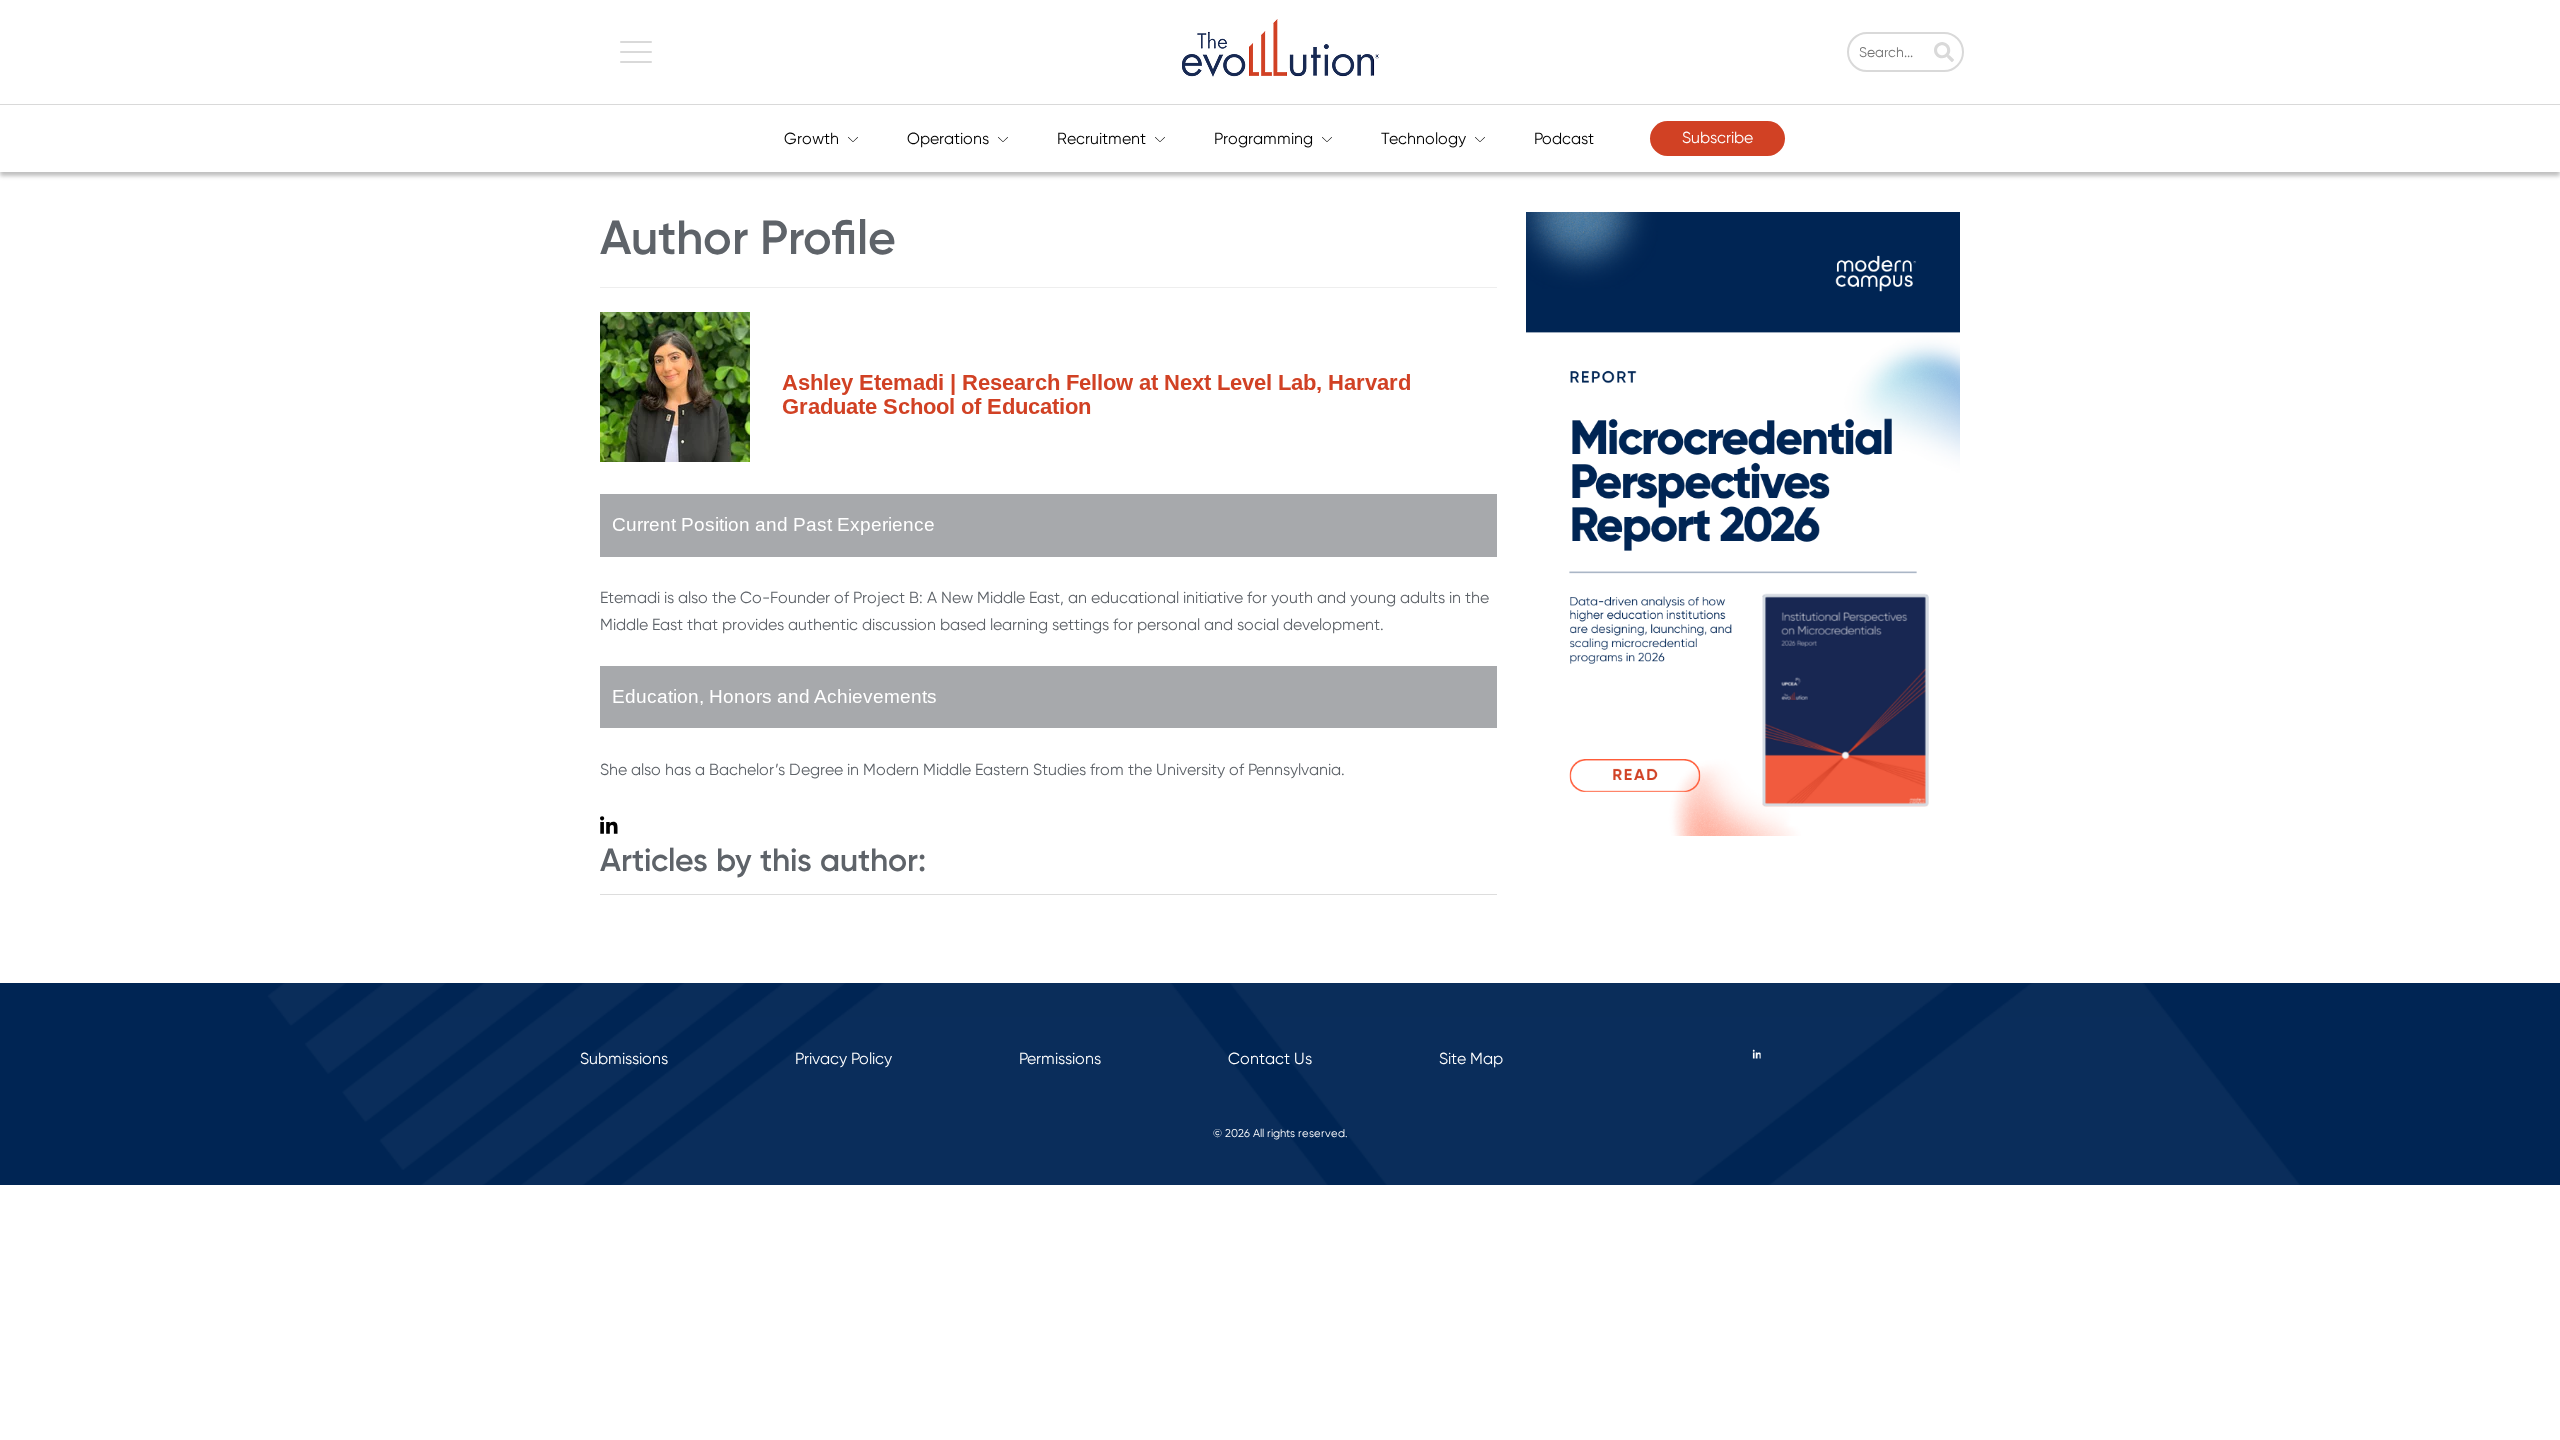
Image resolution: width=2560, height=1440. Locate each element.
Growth (811, 138)
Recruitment (1101, 138)
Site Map (1471, 1058)
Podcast (1564, 138)
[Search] (1944, 54)
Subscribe (1717, 137)
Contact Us (1270, 1058)
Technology (1423, 138)
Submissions (624, 1058)
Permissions (1060, 1058)
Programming (1263, 138)
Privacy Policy (843, 1058)
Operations (948, 138)
